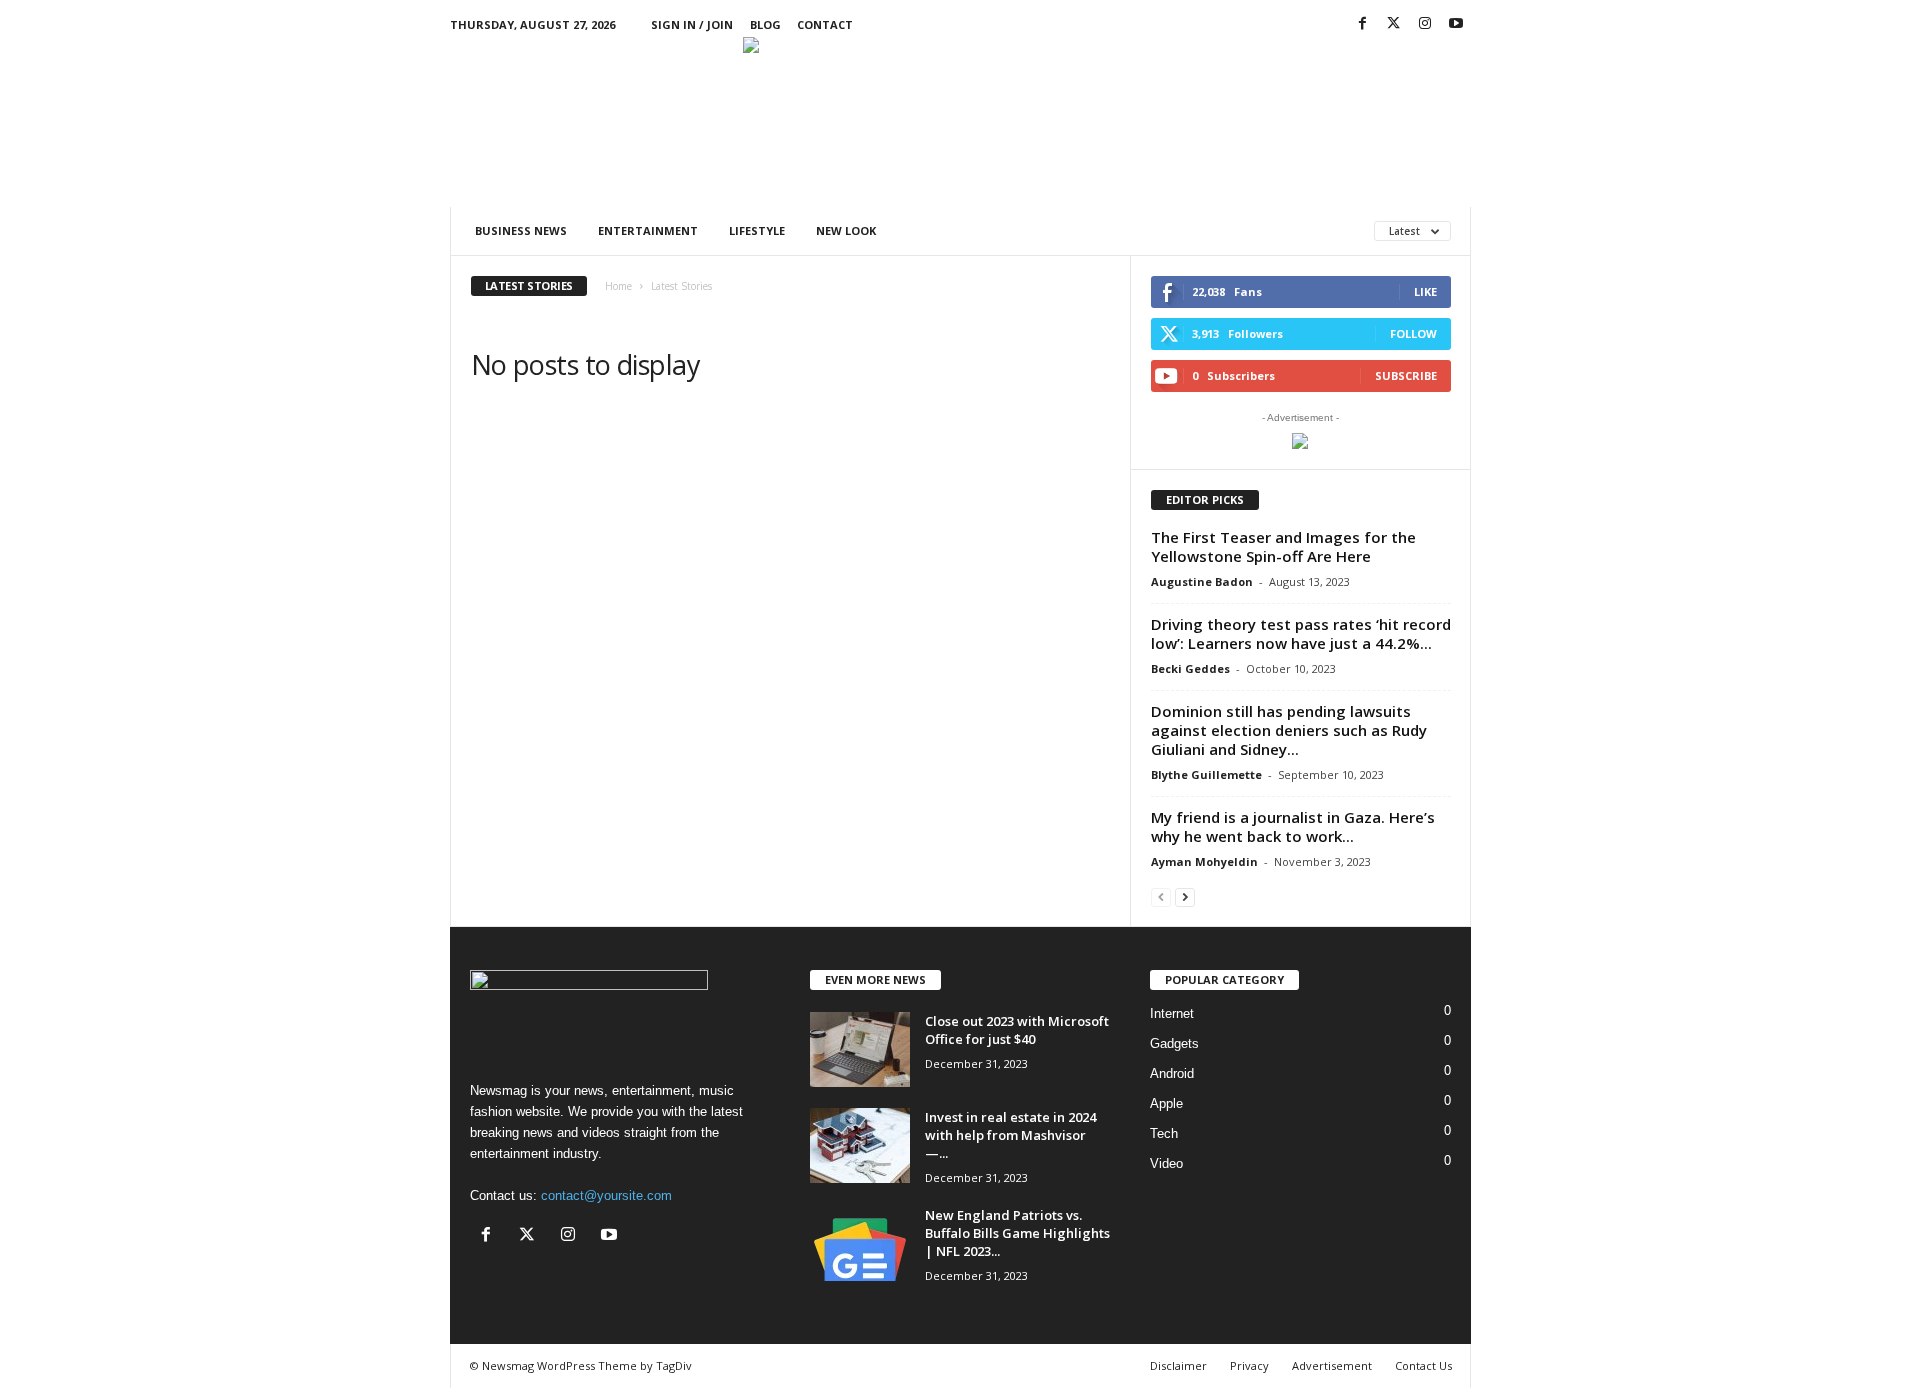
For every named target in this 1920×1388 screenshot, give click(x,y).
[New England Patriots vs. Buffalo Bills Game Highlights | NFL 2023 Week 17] (860, 1243)
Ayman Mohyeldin (1204, 861)
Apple (1166, 1103)
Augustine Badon (1202, 581)
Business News (521, 230)
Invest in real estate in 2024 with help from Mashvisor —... (1010, 1135)
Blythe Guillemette (1206, 774)
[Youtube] (1456, 24)
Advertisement (1332, 1365)
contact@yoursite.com (606, 1195)
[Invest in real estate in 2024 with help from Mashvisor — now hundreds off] (860, 1145)
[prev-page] (1161, 896)
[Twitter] (1394, 24)
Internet (1172, 1013)
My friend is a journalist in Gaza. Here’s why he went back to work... (1293, 826)
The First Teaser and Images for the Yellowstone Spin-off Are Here (1283, 546)
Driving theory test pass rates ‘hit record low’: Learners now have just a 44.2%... (1301, 633)
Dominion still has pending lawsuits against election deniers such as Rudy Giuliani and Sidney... (1289, 730)
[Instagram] (1425, 24)
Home (618, 286)
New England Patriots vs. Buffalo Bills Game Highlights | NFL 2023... (1017, 1233)
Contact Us (1423, 1365)
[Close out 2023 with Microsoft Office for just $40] (860, 1049)
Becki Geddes (1190, 668)
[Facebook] (1363, 24)
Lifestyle (757, 230)
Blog (765, 24)
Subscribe (1406, 375)
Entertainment (648, 230)
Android (1172, 1073)
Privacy (1249, 1365)
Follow (1413, 333)
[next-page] (1185, 896)
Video (1166, 1163)
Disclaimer (1178, 1365)
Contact (825, 24)
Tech (1164, 1133)
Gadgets (1174, 1043)
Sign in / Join (692, 24)
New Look (846, 230)
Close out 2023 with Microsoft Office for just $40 (1017, 1030)
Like (1425, 291)
